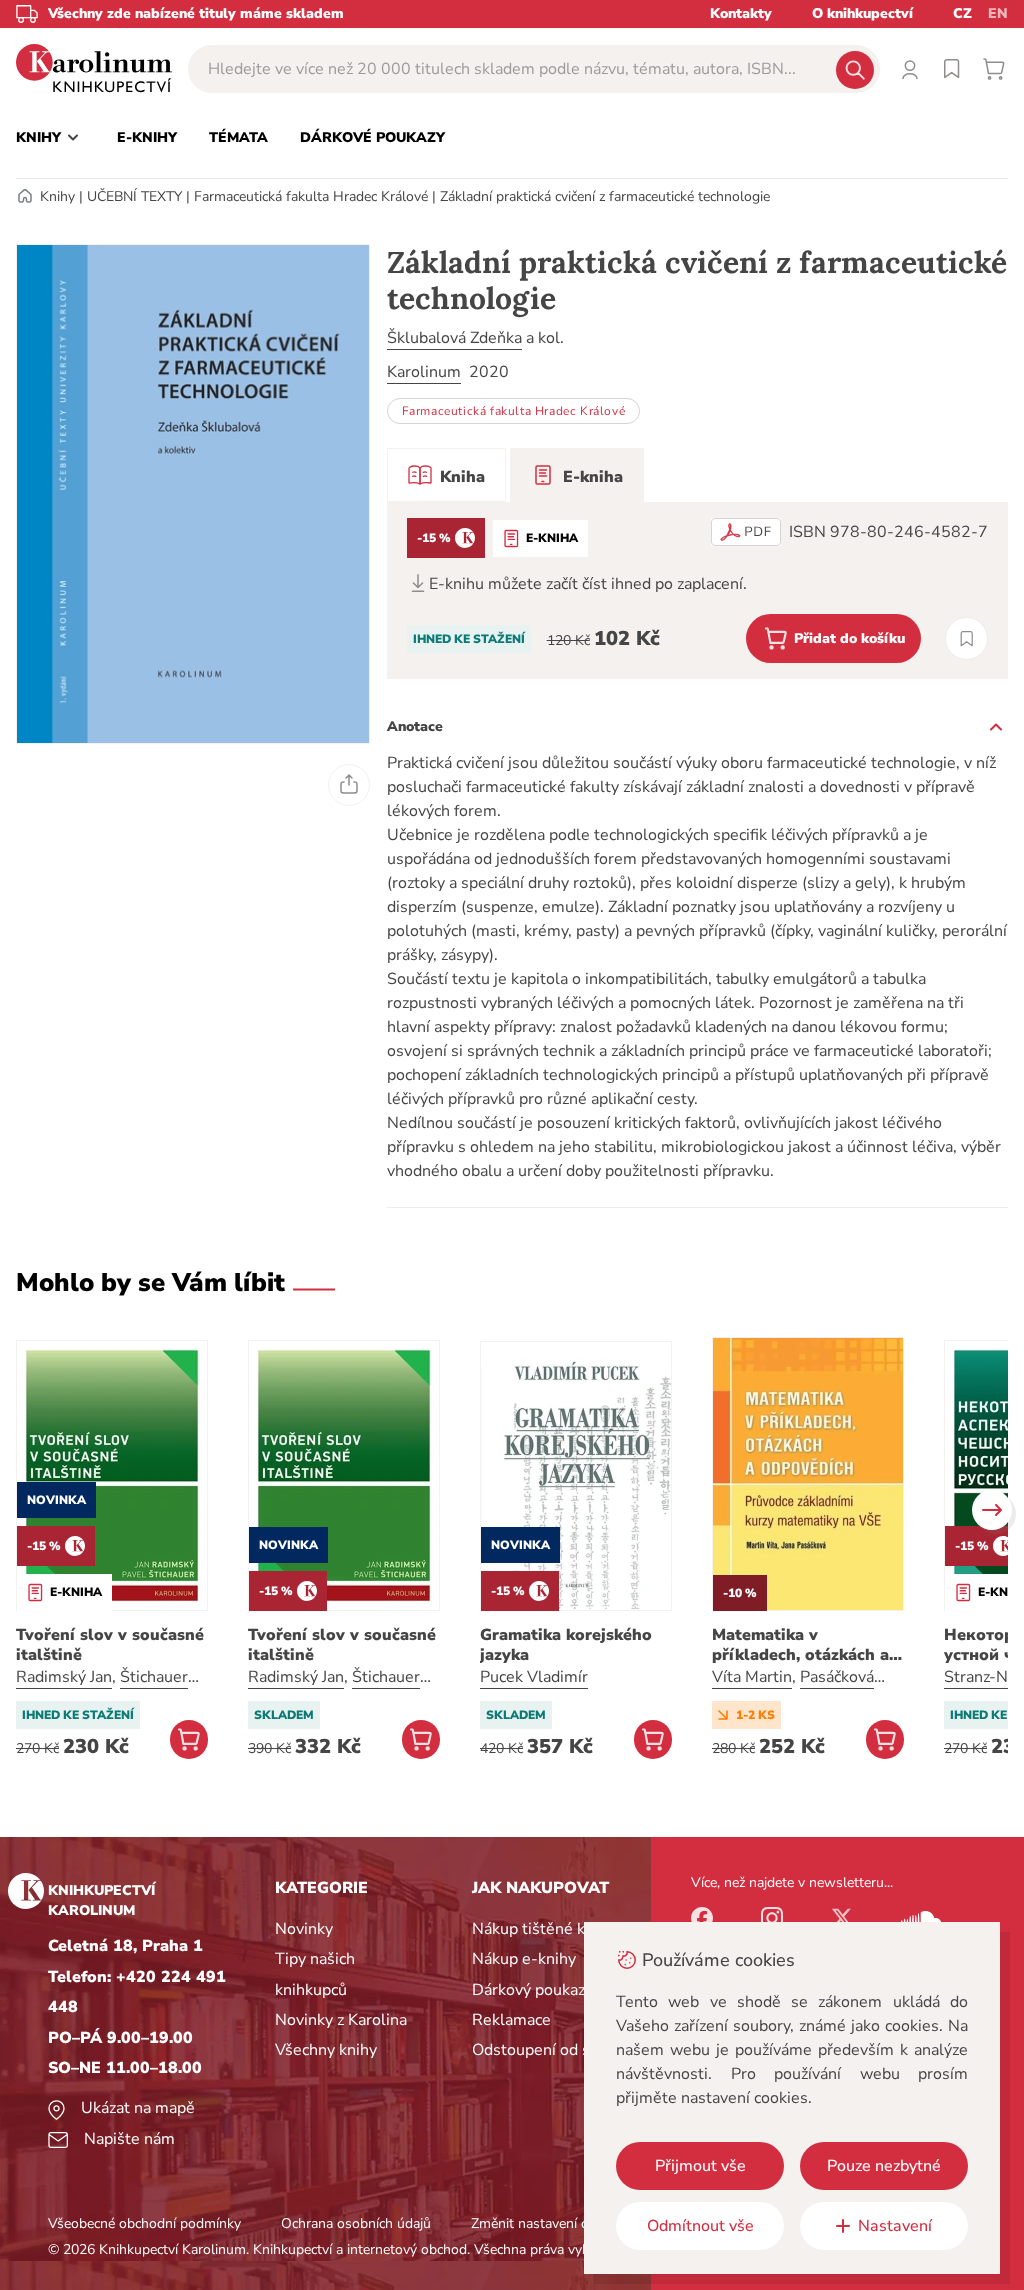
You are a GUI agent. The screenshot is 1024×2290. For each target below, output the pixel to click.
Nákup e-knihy (524, 1959)
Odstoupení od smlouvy (557, 2050)
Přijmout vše (700, 2166)
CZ (962, 13)
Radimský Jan (64, 1677)
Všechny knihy (326, 2050)
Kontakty (741, 13)
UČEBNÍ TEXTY (134, 196)
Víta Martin (752, 1677)
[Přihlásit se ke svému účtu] (910, 69)
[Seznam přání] (952, 69)
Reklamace (511, 2020)
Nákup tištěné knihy (543, 1929)
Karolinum (424, 372)
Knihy (57, 196)
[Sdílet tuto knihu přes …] (349, 785)
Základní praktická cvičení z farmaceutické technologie (605, 196)
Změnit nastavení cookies (549, 2223)
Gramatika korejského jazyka (566, 1645)
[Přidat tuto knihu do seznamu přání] (966, 638)
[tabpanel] (697, 590)
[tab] (446, 475)
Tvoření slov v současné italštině (110, 1645)
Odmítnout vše (700, 2226)
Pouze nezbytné (884, 2166)
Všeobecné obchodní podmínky (144, 2223)
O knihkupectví (862, 13)
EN (998, 13)
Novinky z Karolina (341, 2020)
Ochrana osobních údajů (356, 2223)
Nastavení (895, 2226)
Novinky (304, 1929)
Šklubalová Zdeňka (454, 338)
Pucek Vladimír (534, 1677)
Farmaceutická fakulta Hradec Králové (311, 196)
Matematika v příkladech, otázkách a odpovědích (800, 1645)
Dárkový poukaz (528, 1990)
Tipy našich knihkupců (315, 1974)
